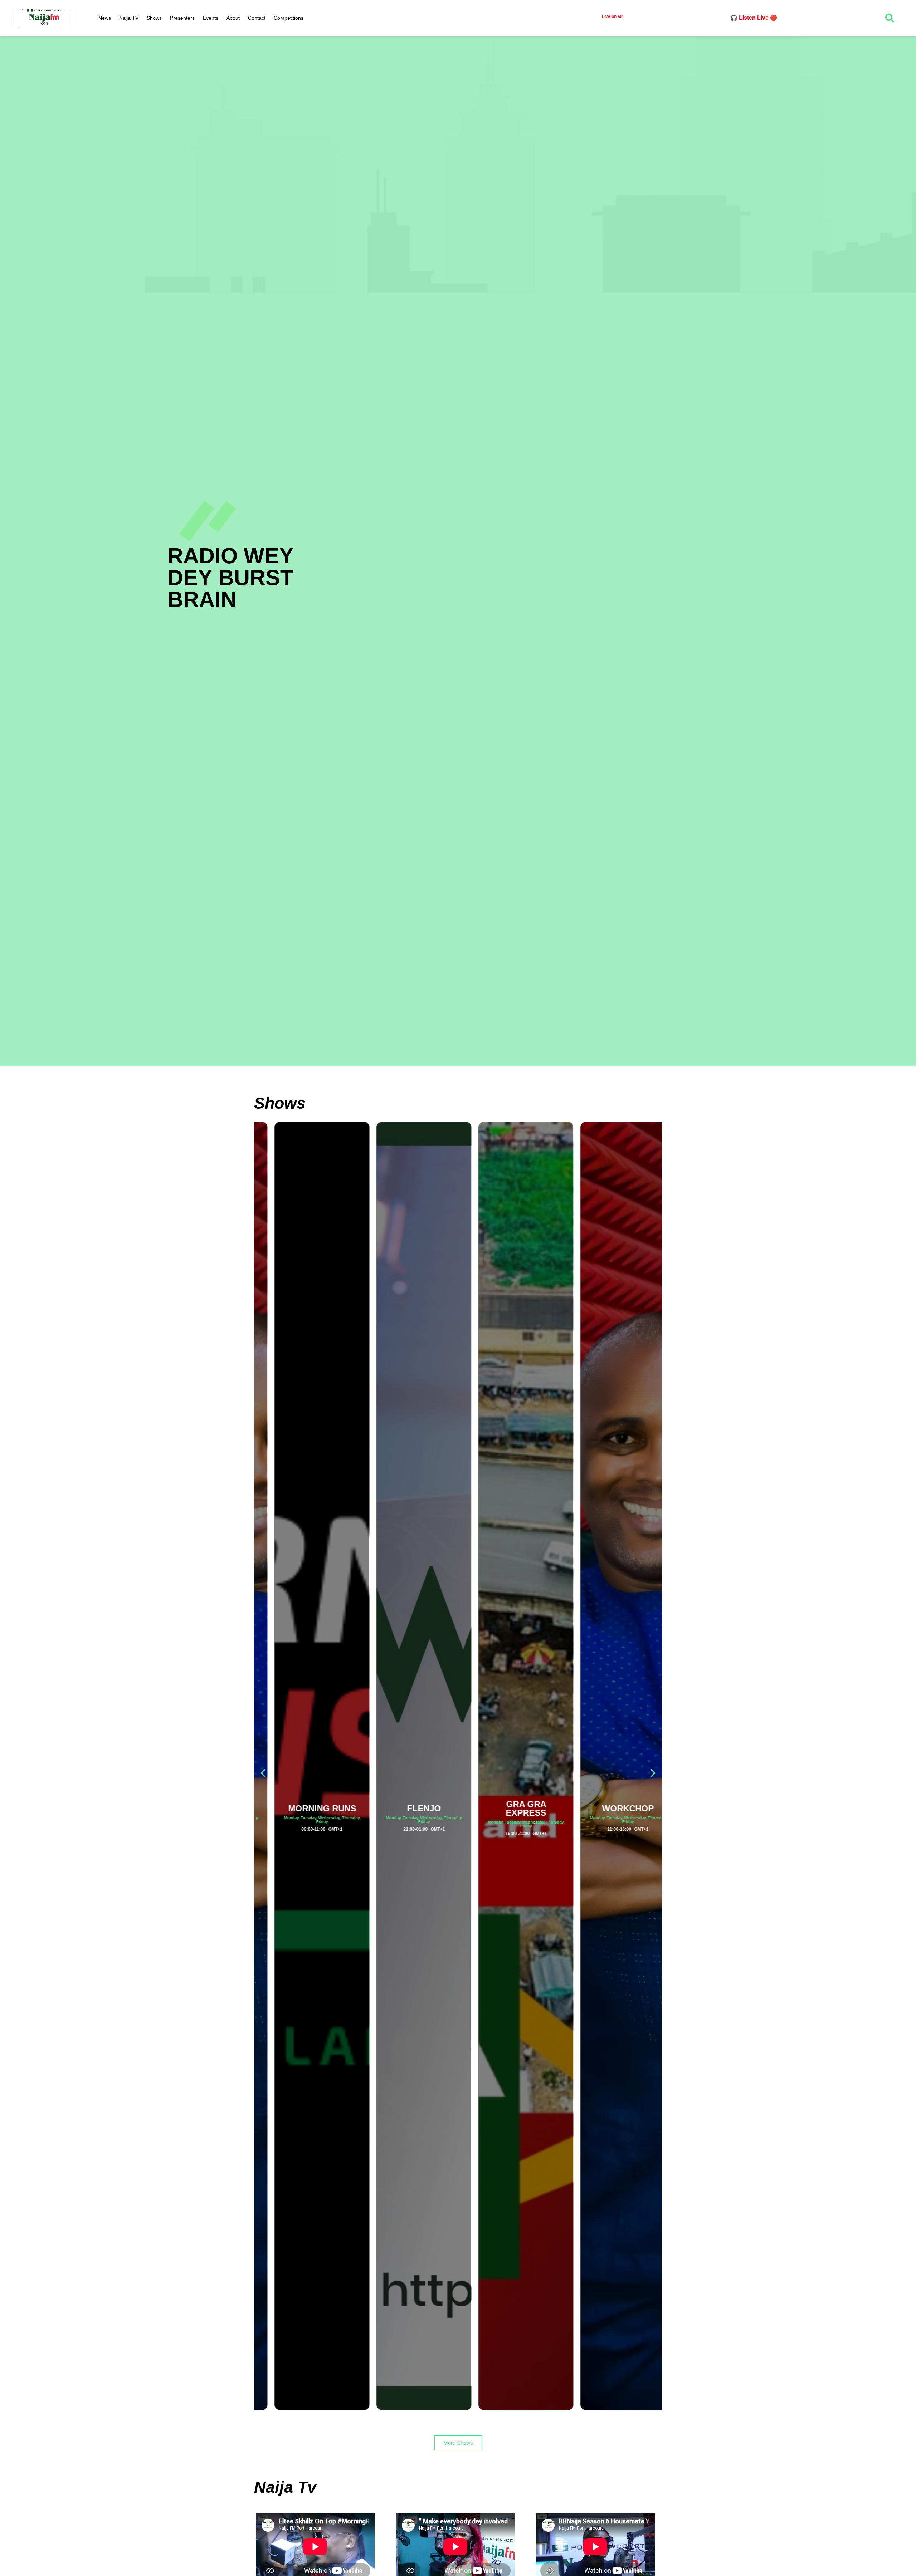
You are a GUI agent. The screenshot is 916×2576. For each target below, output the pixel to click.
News (105, 18)
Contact (257, 18)
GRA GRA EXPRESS (509, 1808)
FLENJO (407, 1808)
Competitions (289, 18)
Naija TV (129, 18)
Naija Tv (285, 2487)
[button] (653, 1773)
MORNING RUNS (305, 1808)
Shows (154, 18)
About (233, 18)
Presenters (182, 18)
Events (211, 18)
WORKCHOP (611, 1808)
